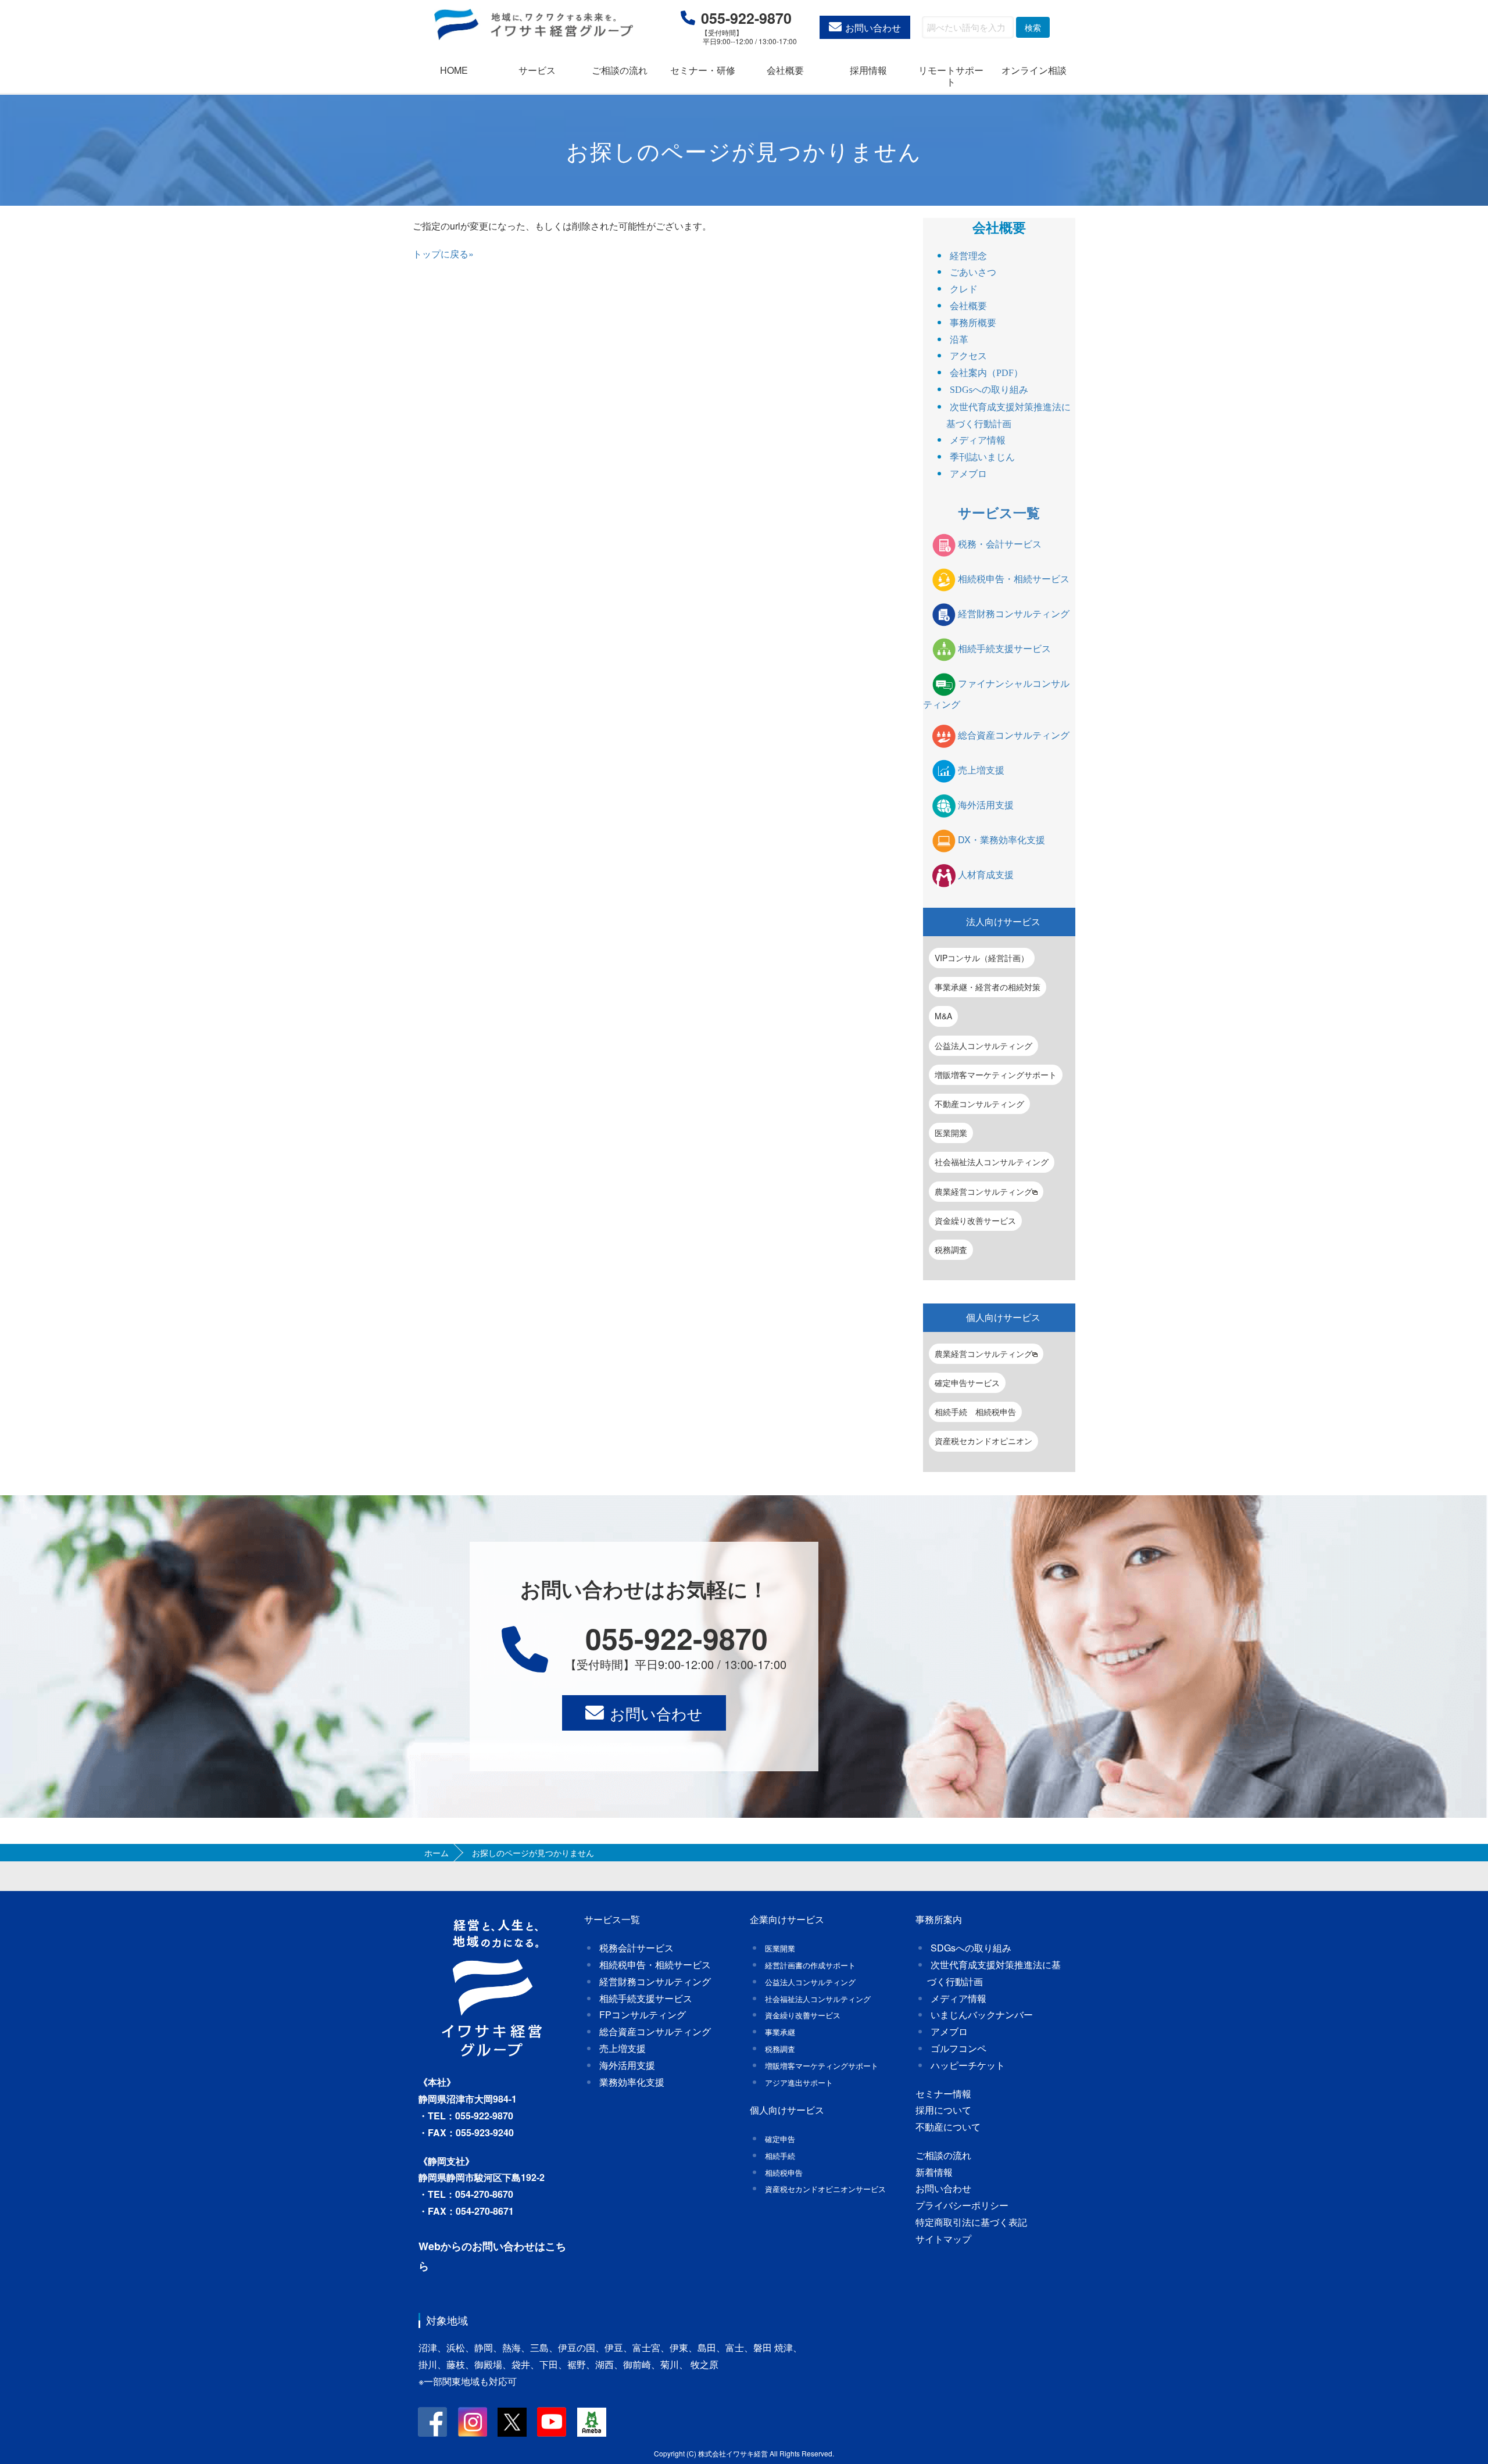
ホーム (437, 1853)
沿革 (959, 340)
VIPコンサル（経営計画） (982, 958)
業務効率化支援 (632, 2082)
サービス (537, 70)
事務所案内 (939, 1919)
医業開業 (951, 1133)
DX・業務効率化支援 (1001, 839)
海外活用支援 (986, 805)
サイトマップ (943, 2239)
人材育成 (986, 874)
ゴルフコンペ (958, 2048)
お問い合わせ (873, 28)
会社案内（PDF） (986, 373)
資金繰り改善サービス (975, 1220)
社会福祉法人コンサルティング (992, 1162)
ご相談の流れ (620, 70)
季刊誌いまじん (982, 457)
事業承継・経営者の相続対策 (988, 987)
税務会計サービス (636, 1948)
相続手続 (780, 2156)
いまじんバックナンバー (982, 2014)
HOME (454, 70)
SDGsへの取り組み (989, 390)
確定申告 (780, 2139)
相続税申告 (784, 2173)
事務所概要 (973, 323)
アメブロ (968, 474)
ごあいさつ (973, 272)
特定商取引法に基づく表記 (971, 2222)
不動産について (948, 2127)
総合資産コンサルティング (1014, 735)
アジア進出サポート (799, 2082)
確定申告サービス (967, 1383)
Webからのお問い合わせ (477, 2246)
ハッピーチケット (968, 2065)
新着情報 (934, 2172)
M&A (943, 1016)
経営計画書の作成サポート (810, 1965)
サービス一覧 (999, 512)
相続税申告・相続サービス (1014, 579)
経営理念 (968, 256)
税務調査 (951, 1249)
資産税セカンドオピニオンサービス (825, 2189)
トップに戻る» (443, 254)
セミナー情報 (943, 2094)
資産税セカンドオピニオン (983, 1441)
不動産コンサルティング (979, 1104)
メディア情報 (978, 440)
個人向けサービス (1003, 1317)
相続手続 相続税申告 (975, 1412)
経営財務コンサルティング (1014, 613)
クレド (964, 289)
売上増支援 (981, 770)
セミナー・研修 (703, 70)
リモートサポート (951, 76)
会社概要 (785, 70)
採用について (943, 2110)
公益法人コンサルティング (983, 1045)
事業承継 (780, 2032)
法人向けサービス (1003, 921)
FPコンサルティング (643, 2014)
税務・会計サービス (1000, 544)
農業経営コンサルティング (983, 1191)
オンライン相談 (1034, 70)
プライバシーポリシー (962, 2205)
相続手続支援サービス (1004, 648)
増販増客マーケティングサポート (996, 1075)
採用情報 (868, 70)
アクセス (968, 356)
